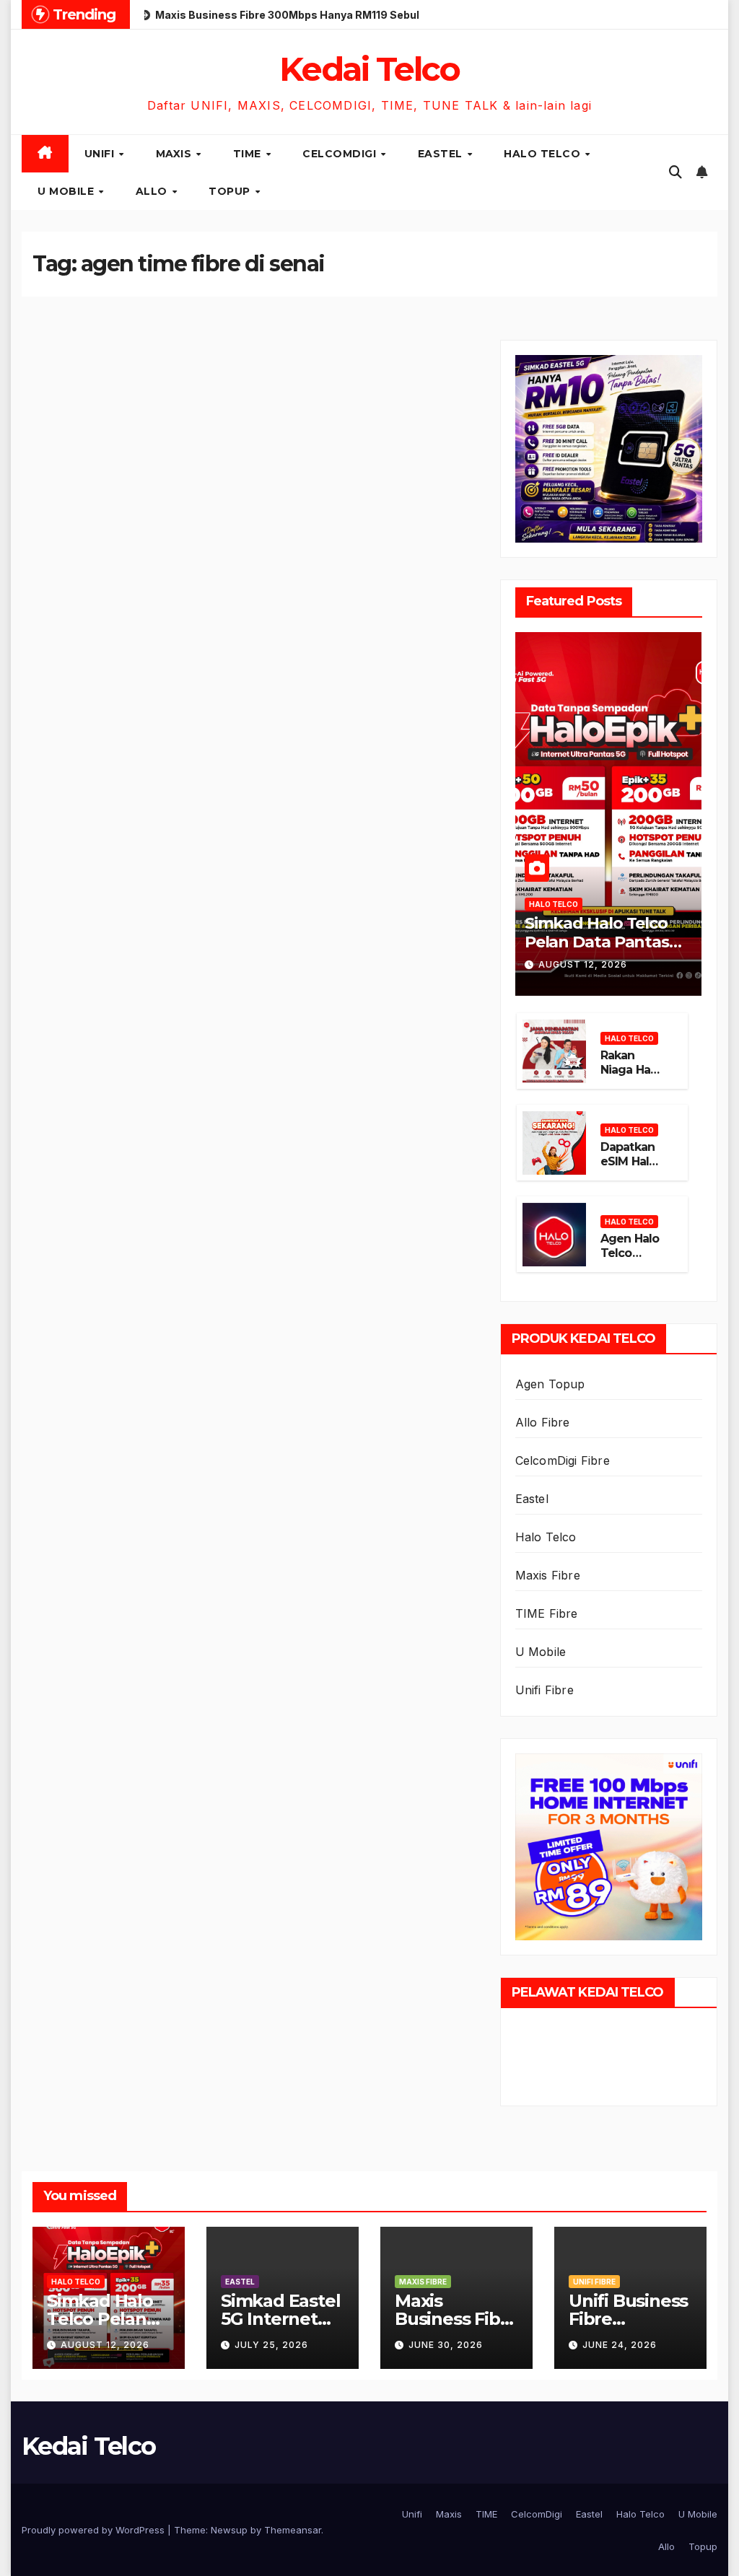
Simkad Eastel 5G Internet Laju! (280, 2319)
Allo (153, 191)
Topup (231, 191)
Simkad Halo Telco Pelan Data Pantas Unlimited (597, 942)
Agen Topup (550, 1384)
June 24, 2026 (620, 2345)
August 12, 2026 (583, 964)
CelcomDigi (341, 154)
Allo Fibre (543, 1422)
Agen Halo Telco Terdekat (630, 1254)
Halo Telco (544, 154)
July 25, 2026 (271, 2345)
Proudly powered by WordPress (95, 2530)
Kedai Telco (369, 69)
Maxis (175, 154)
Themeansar (293, 2530)
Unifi (101, 154)
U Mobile (67, 191)
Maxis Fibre (548, 1575)
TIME (249, 154)
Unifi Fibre (545, 1690)
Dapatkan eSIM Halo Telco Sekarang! (629, 1169)
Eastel (442, 154)
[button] (675, 172)
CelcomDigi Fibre (563, 1460)
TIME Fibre (547, 1613)
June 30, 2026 (446, 2345)
